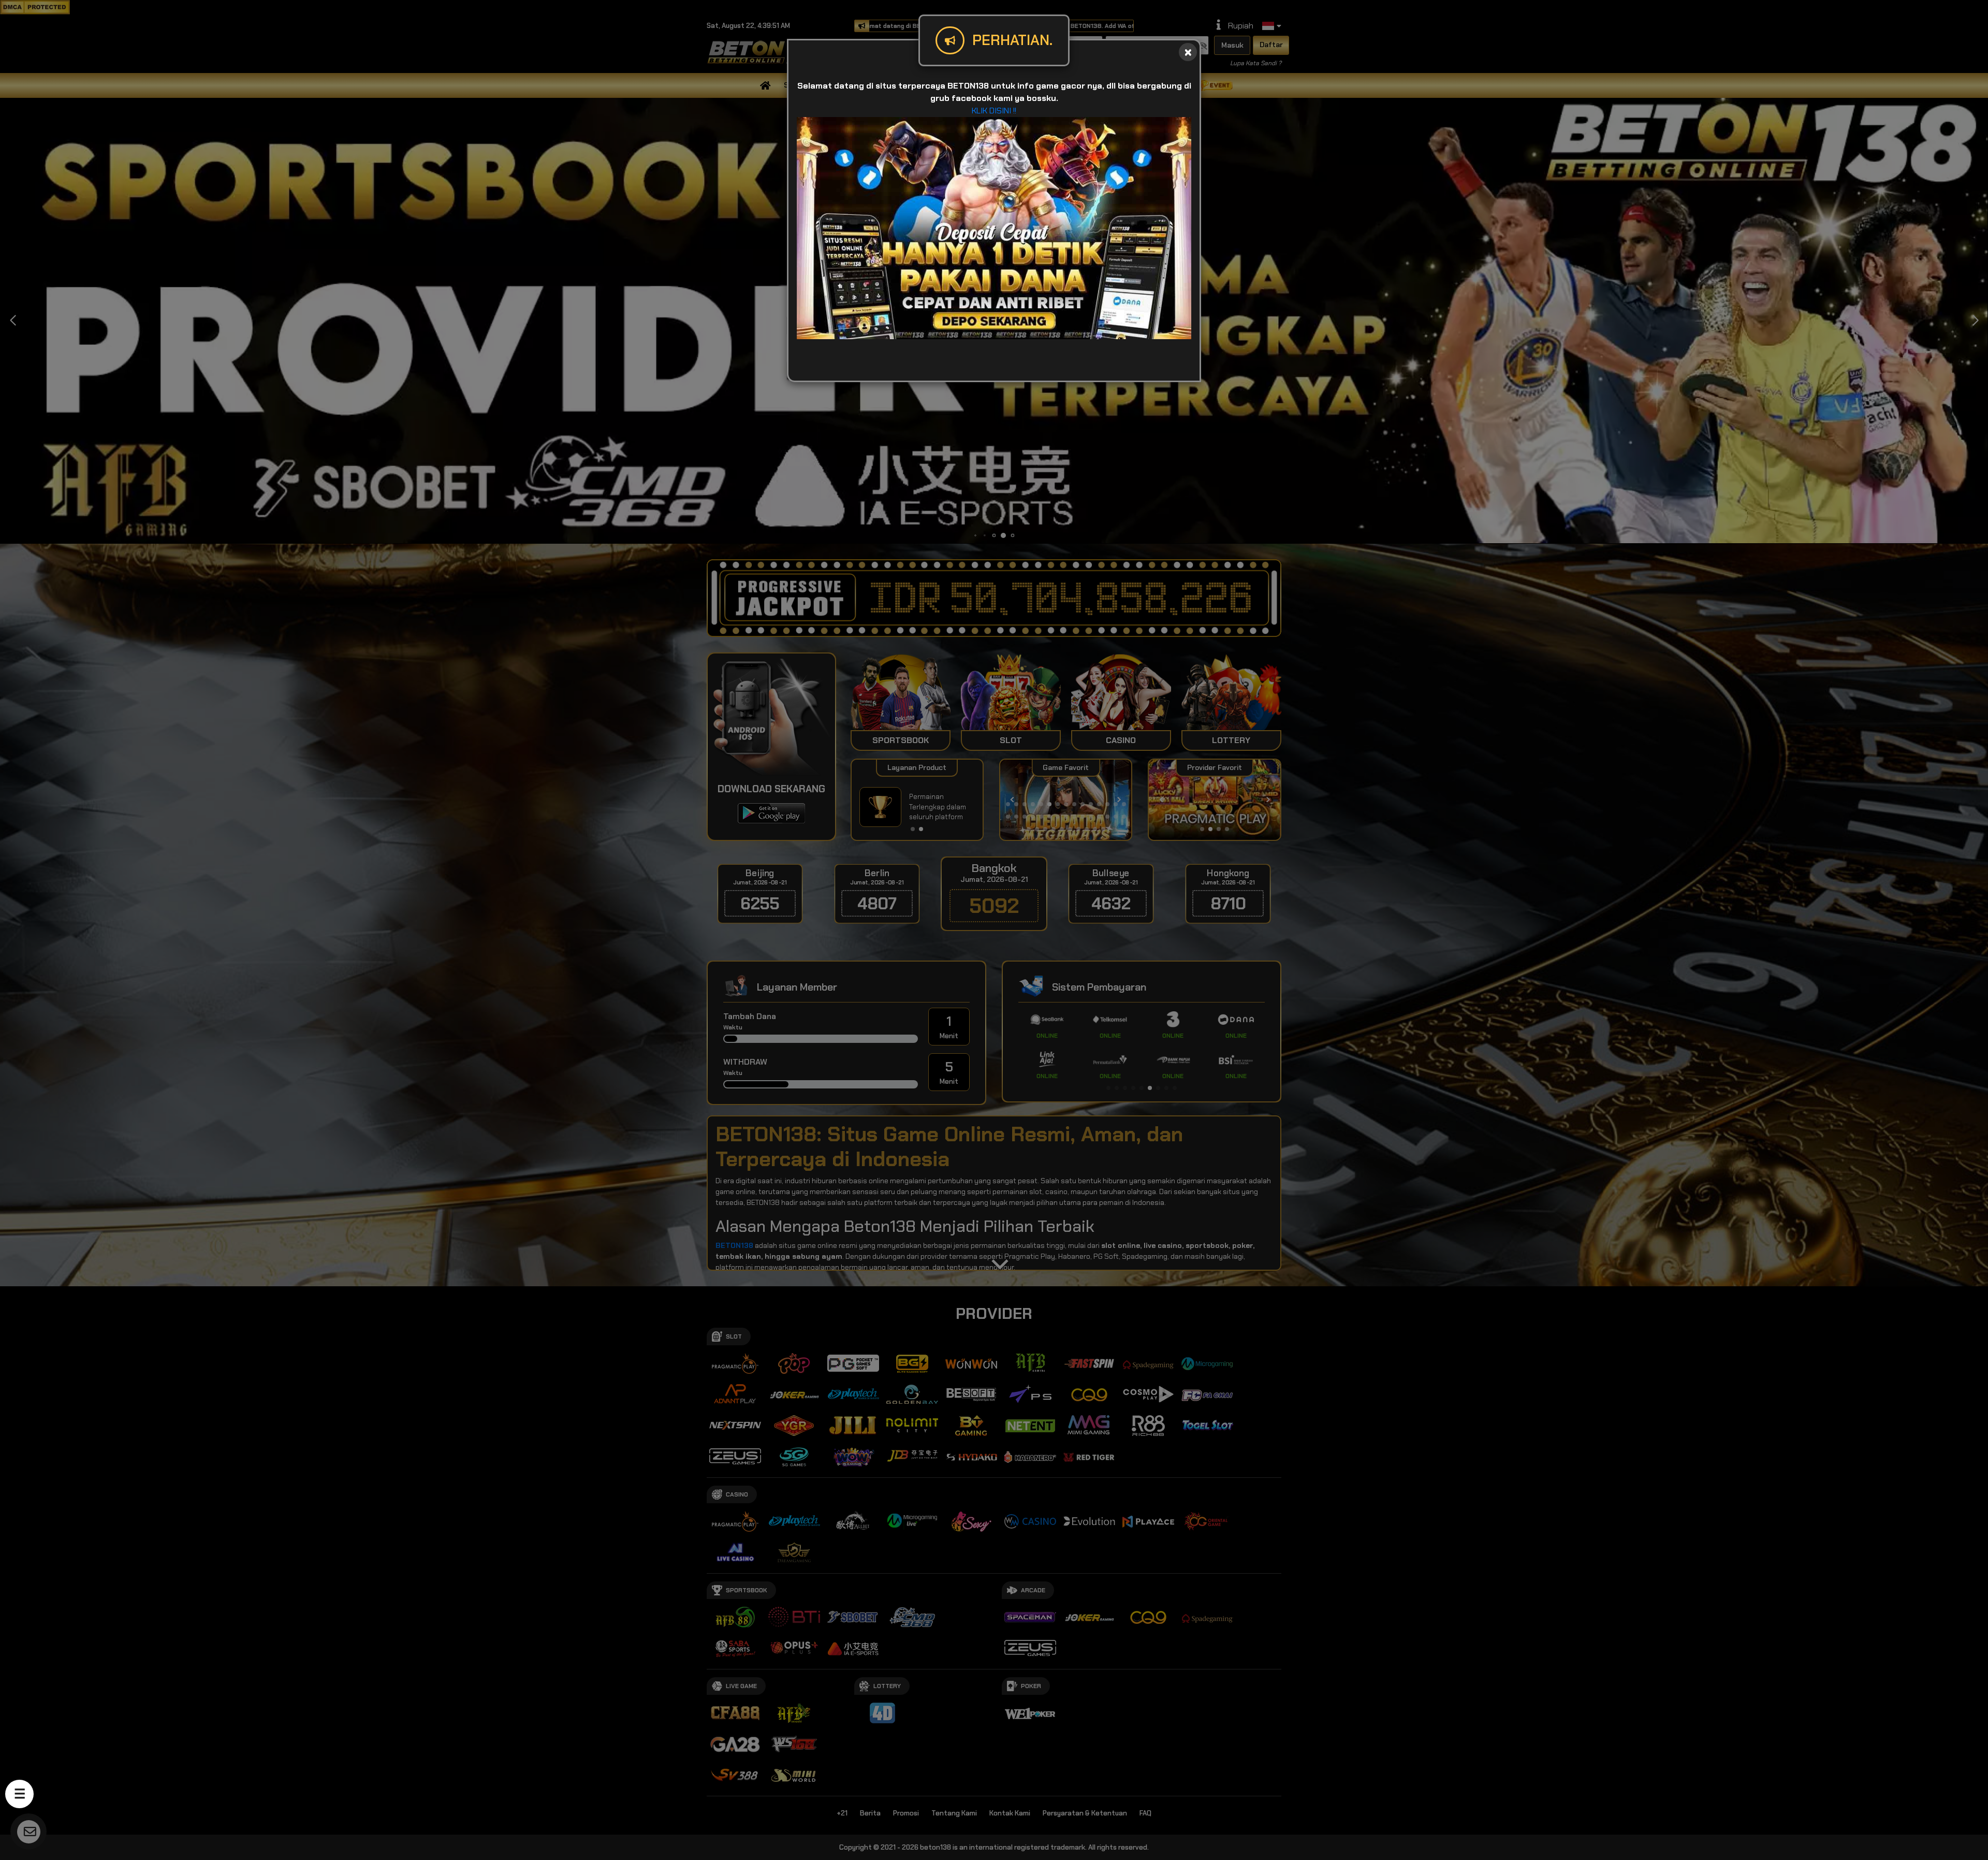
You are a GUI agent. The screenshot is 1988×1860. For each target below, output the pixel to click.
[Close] (1188, 52)
